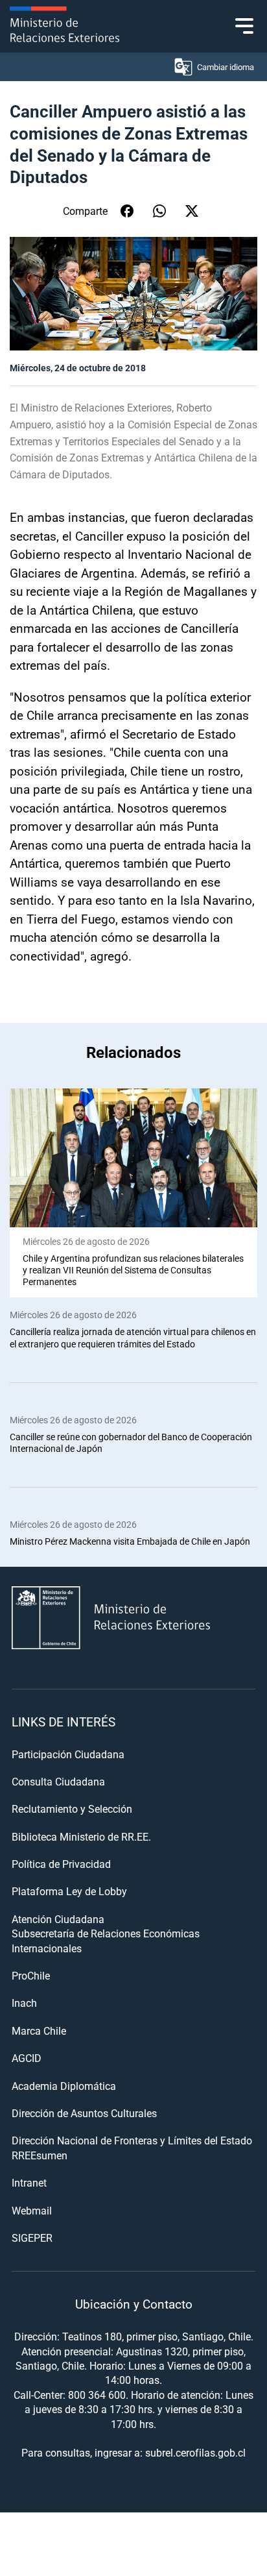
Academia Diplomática (64, 2086)
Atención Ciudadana (58, 1919)
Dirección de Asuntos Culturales (84, 2113)
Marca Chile (39, 2030)
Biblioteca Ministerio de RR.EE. (81, 1836)
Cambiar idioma (226, 67)
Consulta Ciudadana (58, 1781)
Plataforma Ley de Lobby (69, 1891)
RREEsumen (40, 2155)
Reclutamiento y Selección (72, 1809)
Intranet (29, 2182)
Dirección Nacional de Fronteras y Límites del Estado (132, 2140)
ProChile (31, 1975)
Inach (24, 2003)
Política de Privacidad (61, 1864)
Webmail (32, 2210)
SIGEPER (32, 2238)
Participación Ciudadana (68, 1754)
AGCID (27, 2058)
